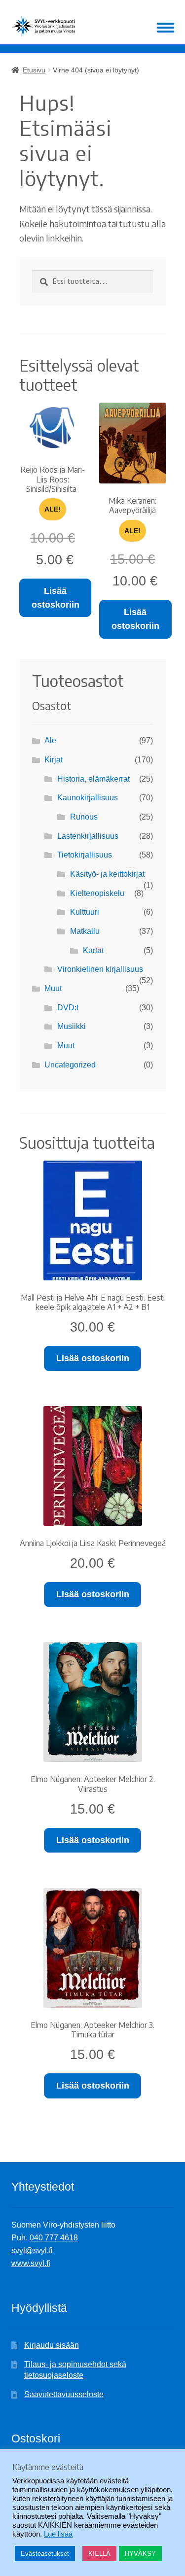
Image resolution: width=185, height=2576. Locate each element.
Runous (84, 817)
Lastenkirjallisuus (88, 836)
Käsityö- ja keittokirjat (107, 874)
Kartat (93, 950)
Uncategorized (70, 1065)
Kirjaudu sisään (52, 2345)
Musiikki (72, 1026)
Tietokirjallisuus (85, 855)
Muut (53, 988)
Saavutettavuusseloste (64, 2394)
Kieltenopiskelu (97, 893)
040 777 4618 (54, 2238)
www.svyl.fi (31, 2263)
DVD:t (68, 1008)
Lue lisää (58, 2534)
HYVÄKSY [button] (140, 2554)
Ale (50, 740)
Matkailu (85, 931)
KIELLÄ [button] (99, 2554)
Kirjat (54, 760)
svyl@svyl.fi (32, 2250)
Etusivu (34, 70)
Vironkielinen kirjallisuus (100, 969)
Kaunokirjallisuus (88, 798)
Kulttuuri (85, 912)
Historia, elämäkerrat (93, 779)
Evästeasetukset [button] (45, 2554)
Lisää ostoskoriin (55, 598)
